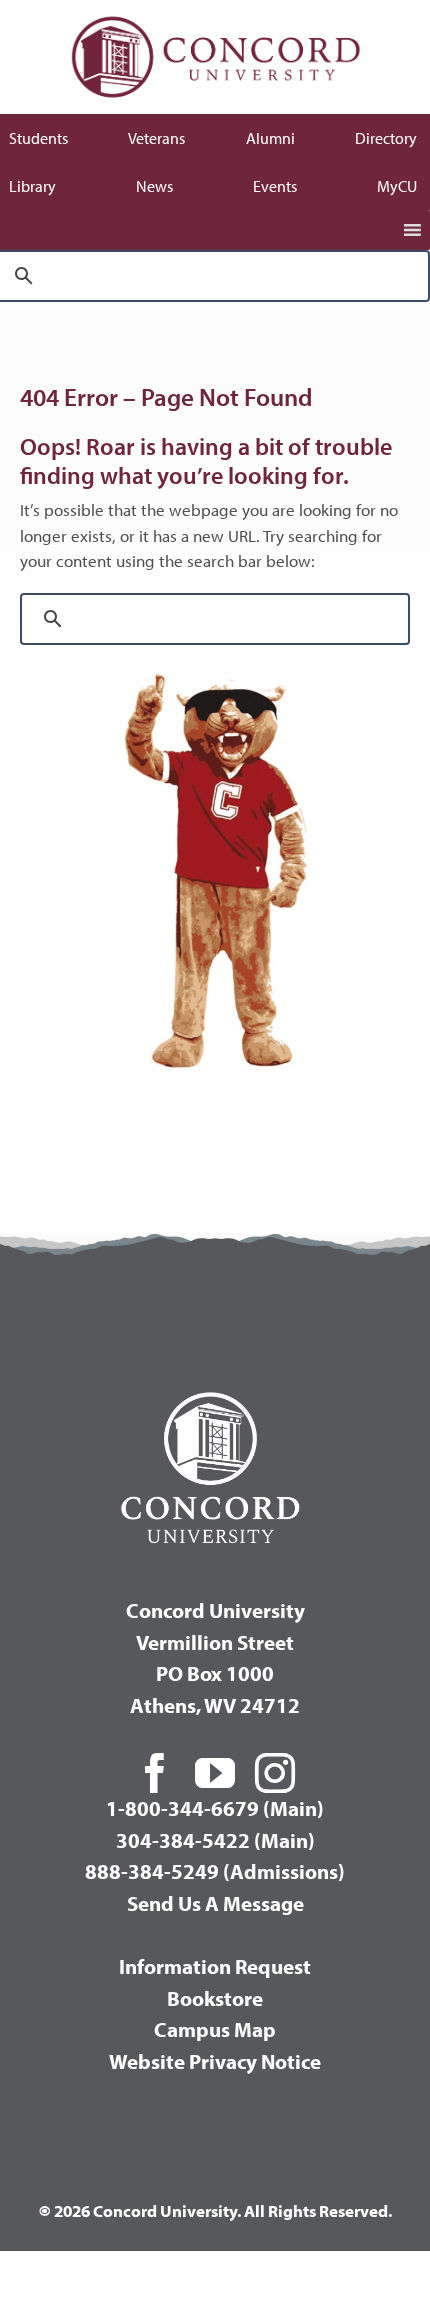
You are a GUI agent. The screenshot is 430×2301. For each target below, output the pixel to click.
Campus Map (215, 2029)
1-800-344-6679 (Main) (215, 1808)
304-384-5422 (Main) (215, 1840)
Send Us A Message (215, 1903)
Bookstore (215, 1998)
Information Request (215, 1966)
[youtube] (215, 1773)
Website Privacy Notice (215, 2061)
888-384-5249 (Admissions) (215, 1871)
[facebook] (155, 1773)
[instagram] (275, 1773)
